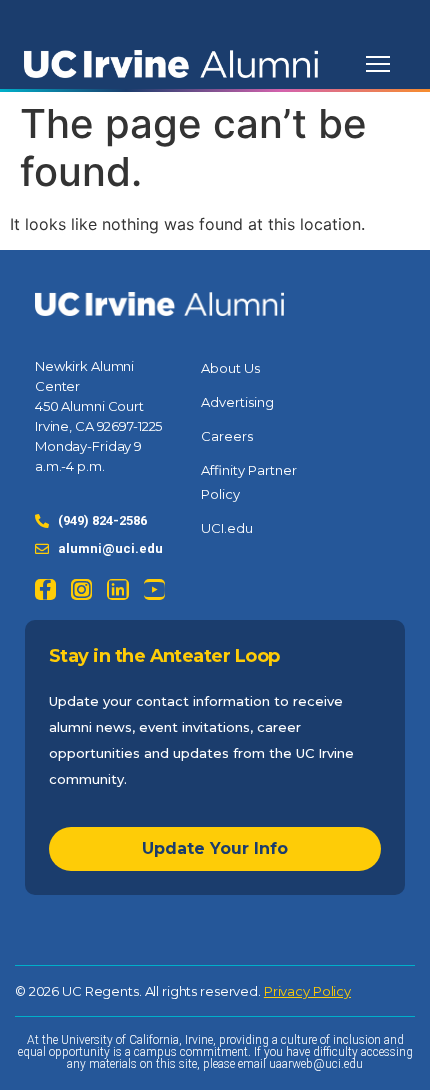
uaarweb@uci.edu (316, 1064)
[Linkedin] (117, 589)
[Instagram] (81, 589)
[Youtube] (154, 589)
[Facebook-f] (45, 589)
